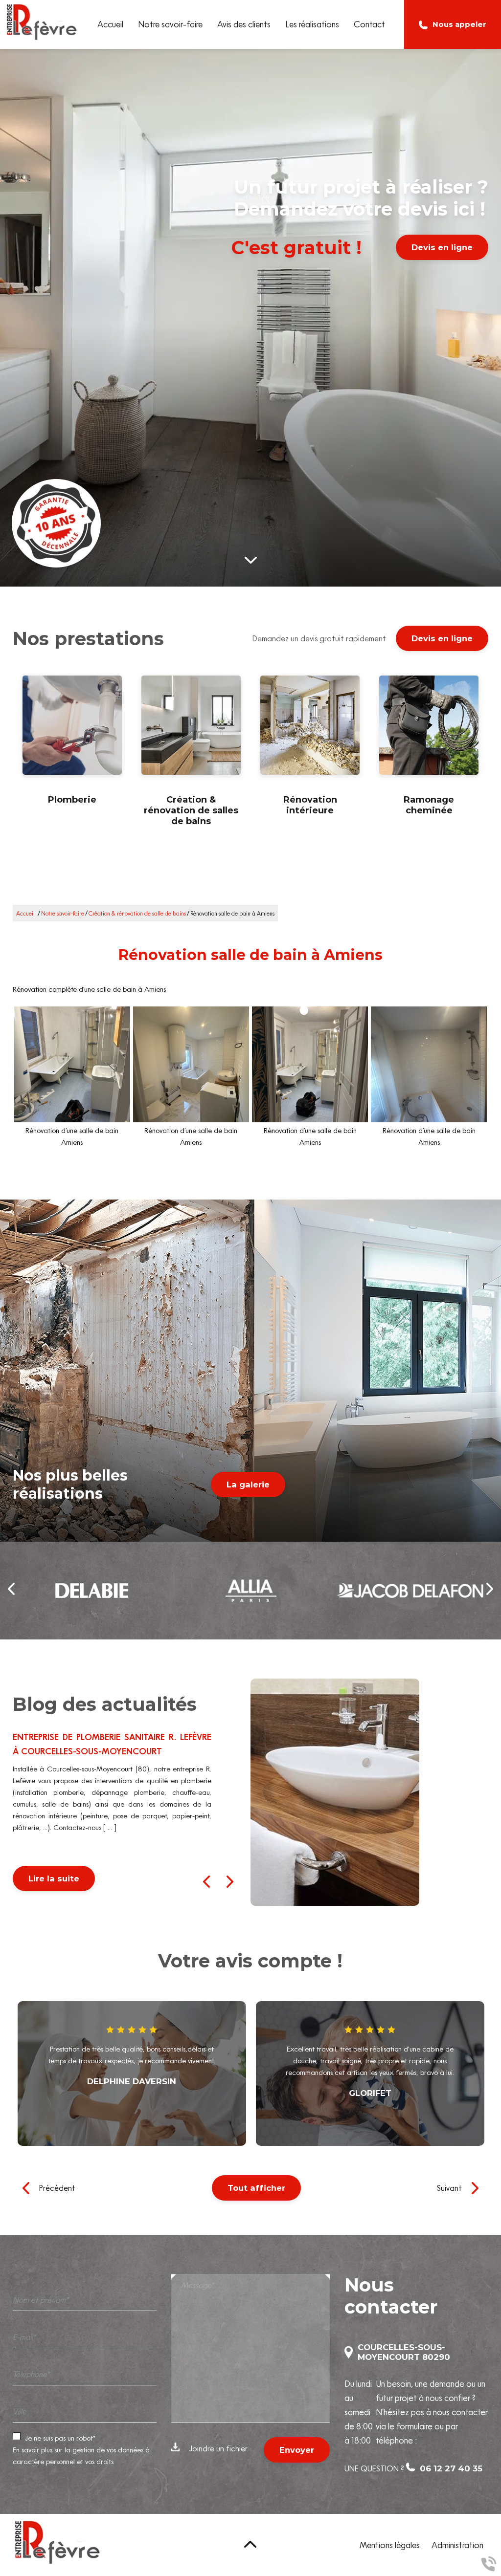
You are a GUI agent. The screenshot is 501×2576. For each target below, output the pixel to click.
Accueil (110, 24)
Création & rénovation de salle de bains (137, 913)
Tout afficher (256, 2188)
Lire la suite (54, 1878)
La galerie (248, 1484)
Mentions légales (390, 2545)
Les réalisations (312, 24)
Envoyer (297, 2450)
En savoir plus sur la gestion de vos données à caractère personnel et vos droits (81, 2456)
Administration (457, 2545)
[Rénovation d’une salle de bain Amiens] (72, 1064)
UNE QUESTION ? (413, 2468)
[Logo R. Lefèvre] (42, 24)
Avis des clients (244, 24)
